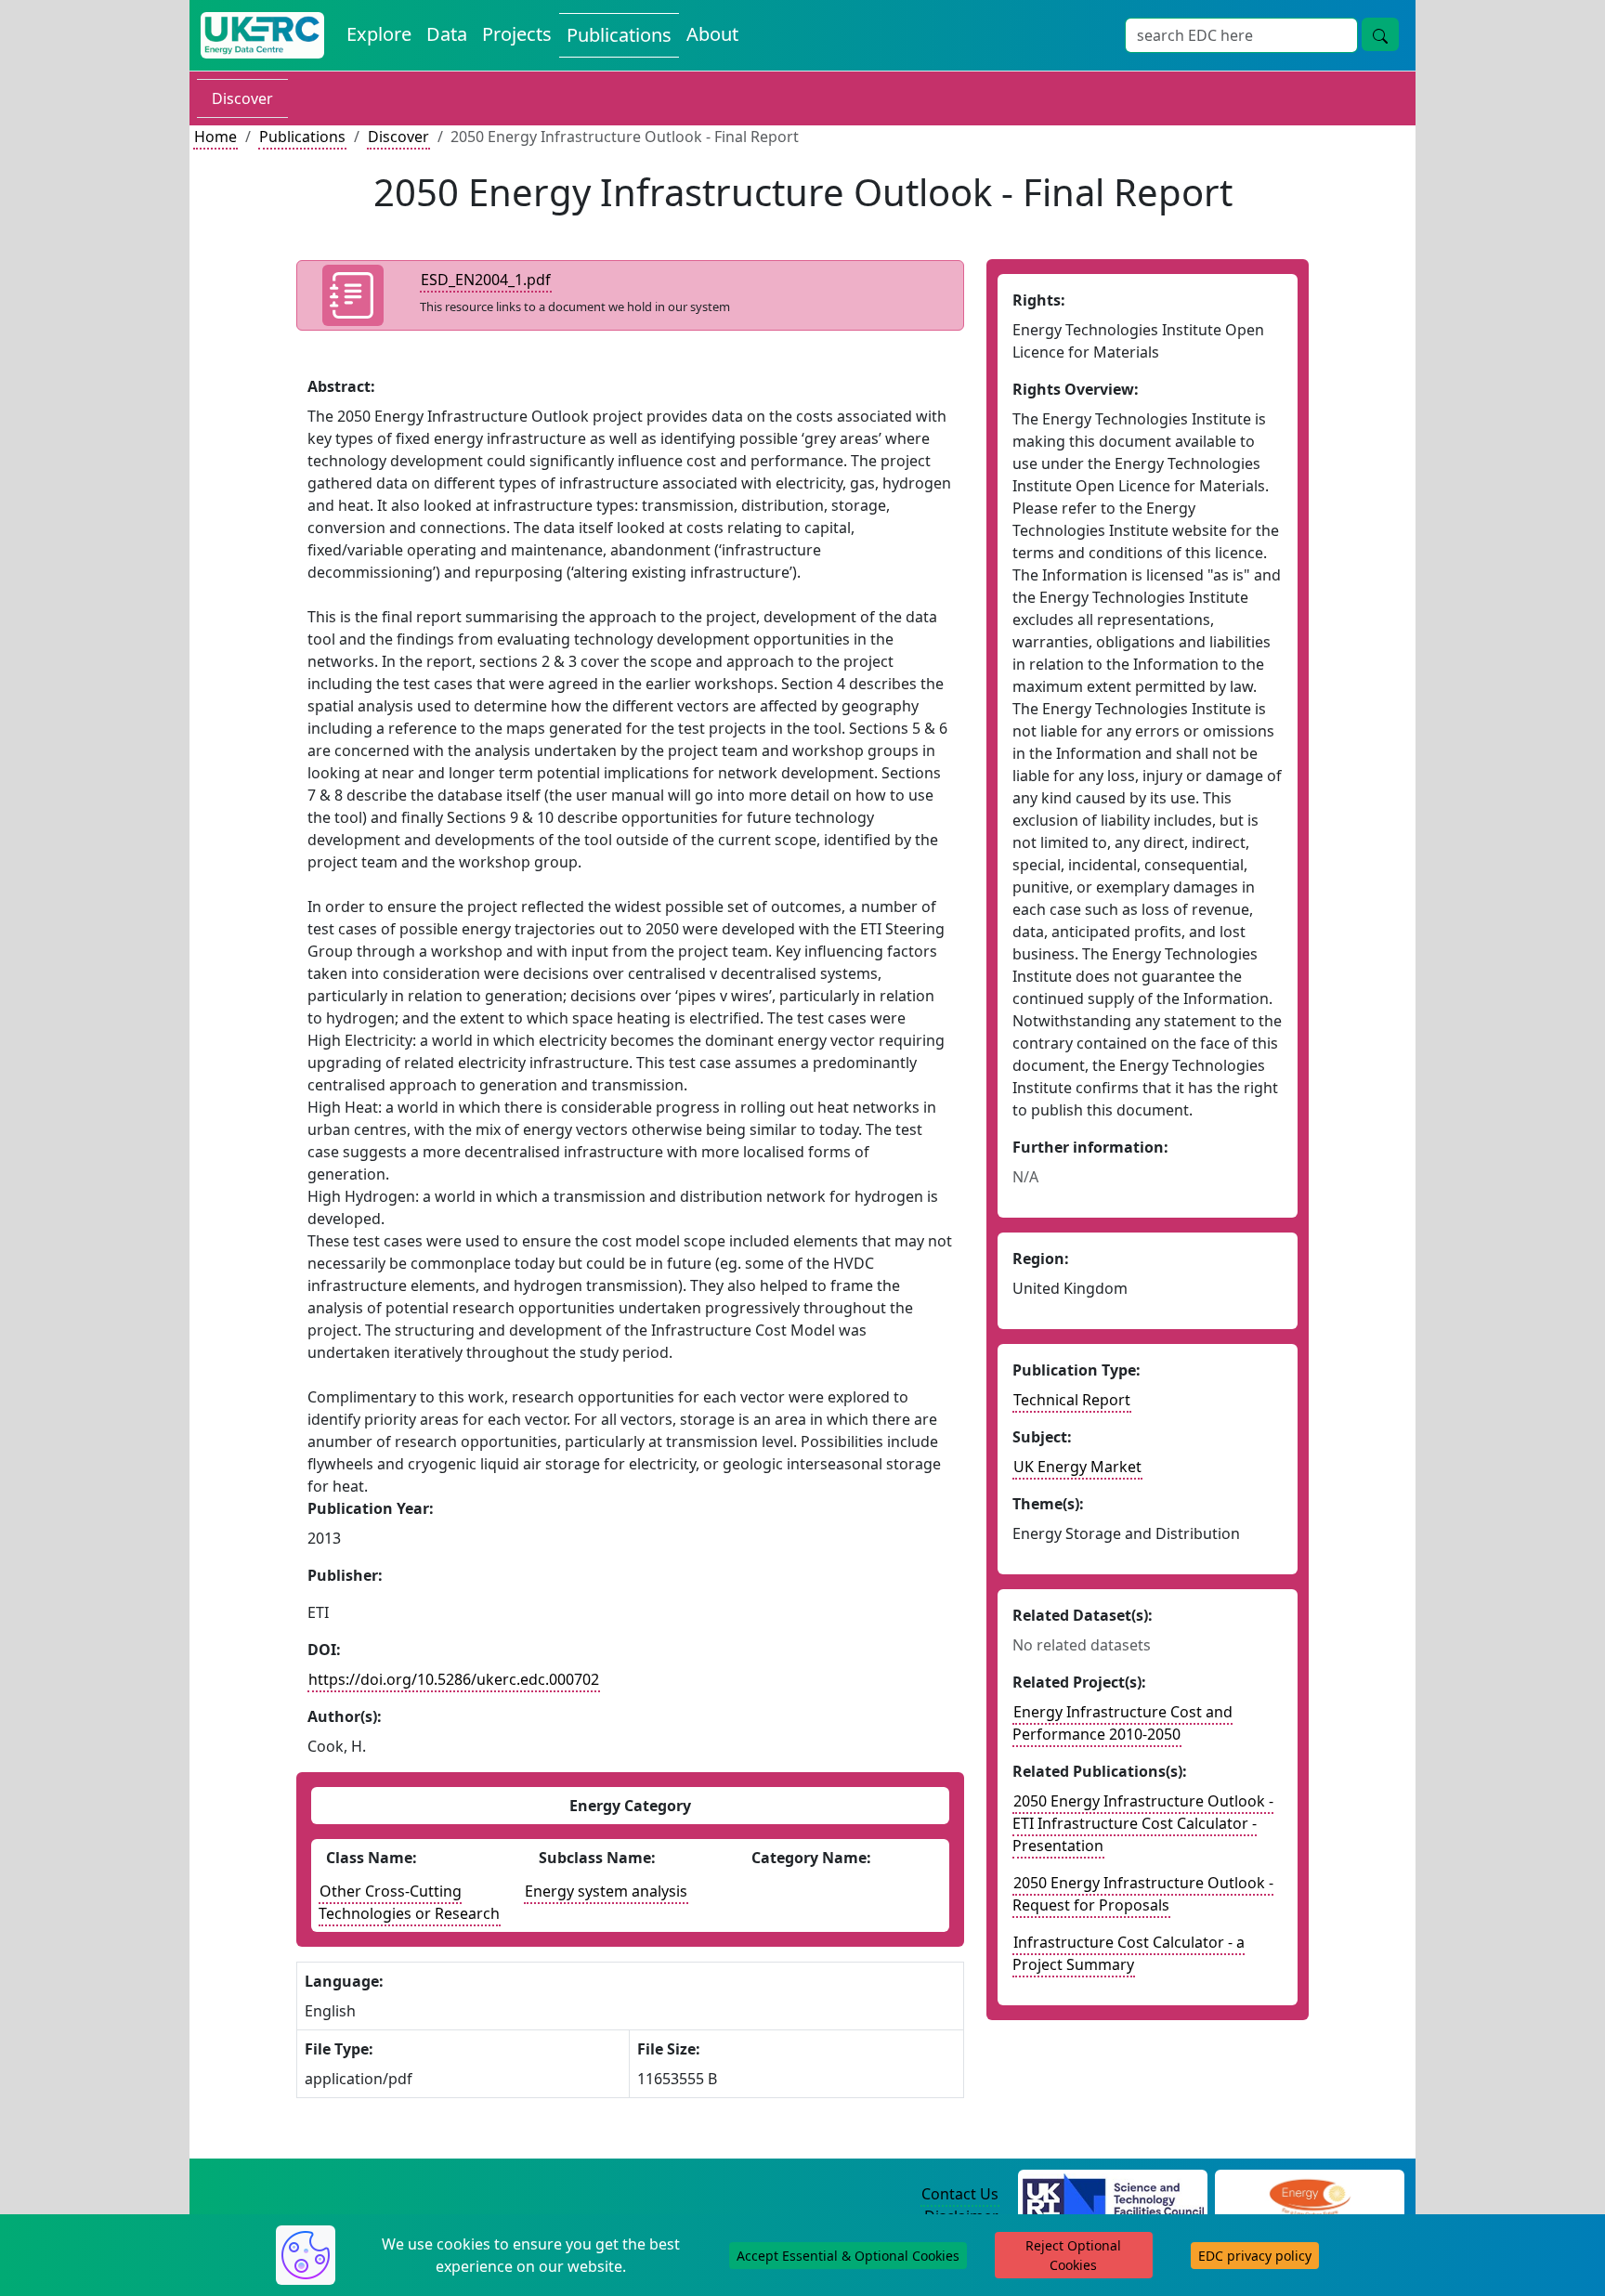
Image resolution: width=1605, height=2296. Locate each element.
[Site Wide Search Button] (1380, 34)
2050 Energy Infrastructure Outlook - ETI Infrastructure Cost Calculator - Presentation (1143, 1823)
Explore (379, 34)
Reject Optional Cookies (1073, 2255)
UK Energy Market (1077, 1467)
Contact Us (960, 2194)
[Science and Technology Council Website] (1113, 2195)
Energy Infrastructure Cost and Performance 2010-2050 (1122, 1723)
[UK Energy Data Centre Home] (262, 35)
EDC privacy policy (1255, 2256)
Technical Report (1072, 1400)
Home (215, 137)
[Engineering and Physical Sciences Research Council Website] (1309, 2195)
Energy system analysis (606, 1891)
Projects (517, 34)
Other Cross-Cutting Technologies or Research (409, 1902)
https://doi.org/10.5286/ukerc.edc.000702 (454, 1679)
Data (447, 34)
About (712, 34)
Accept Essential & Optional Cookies (848, 2256)
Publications (619, 35)
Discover (242, 98)
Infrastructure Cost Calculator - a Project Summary (1129, 1953)
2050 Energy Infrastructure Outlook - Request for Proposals (1143, 1894)
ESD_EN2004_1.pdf (486, 280)
